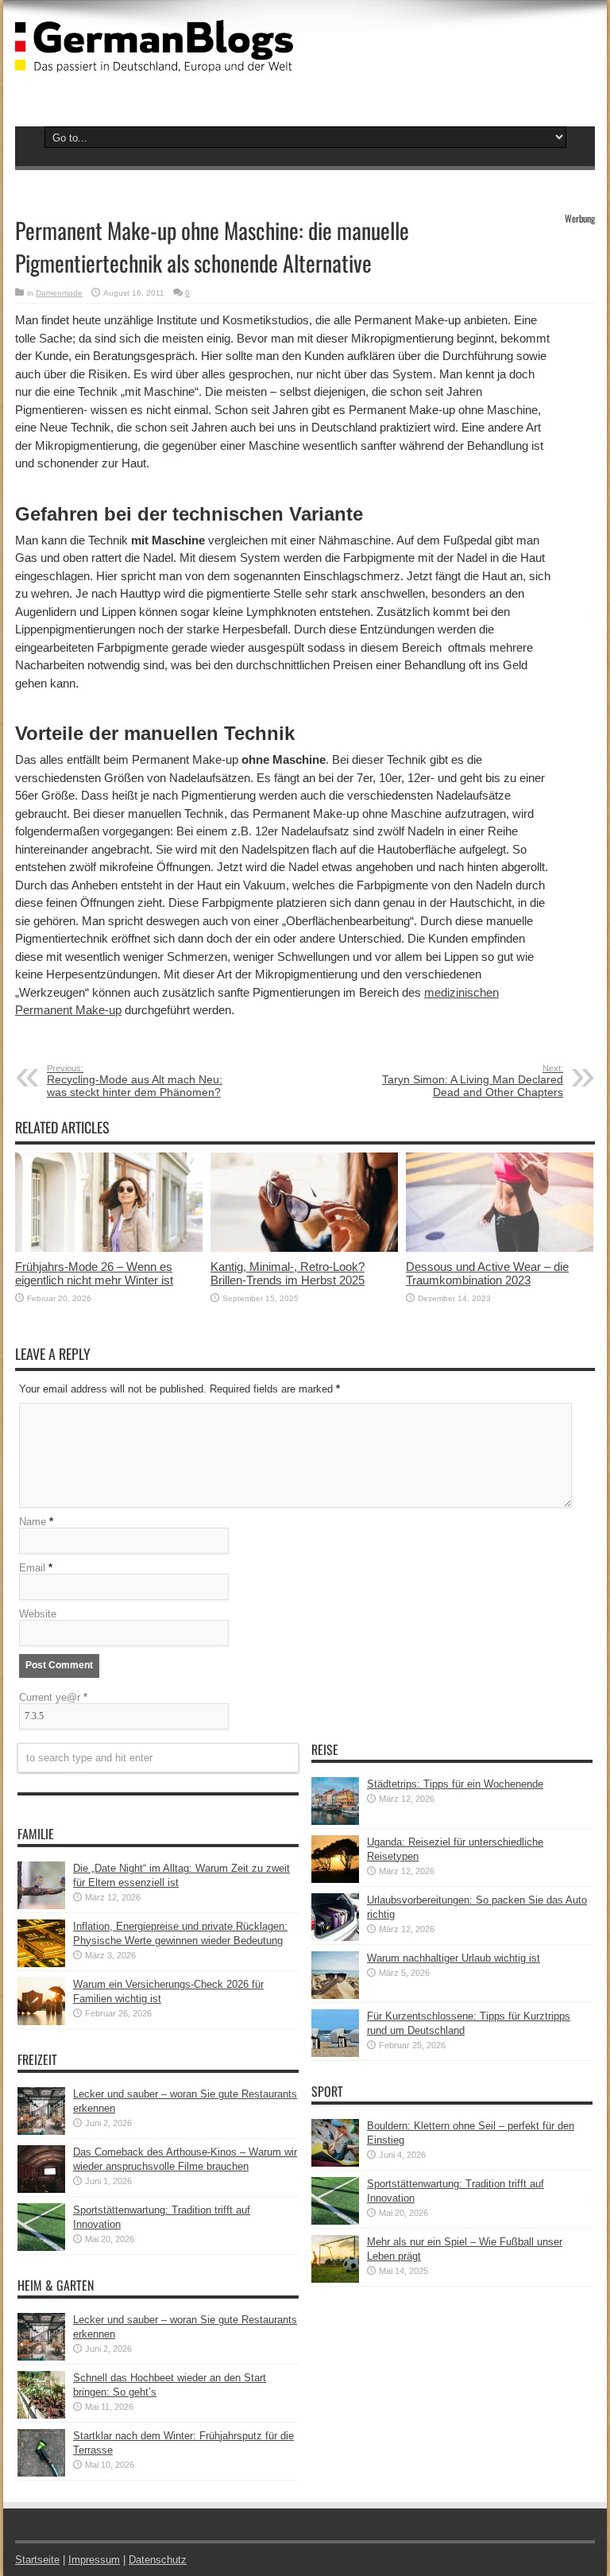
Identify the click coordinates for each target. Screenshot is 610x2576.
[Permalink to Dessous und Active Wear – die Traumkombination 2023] (500, 1248)
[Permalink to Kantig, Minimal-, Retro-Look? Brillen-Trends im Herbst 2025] (304, 1248)
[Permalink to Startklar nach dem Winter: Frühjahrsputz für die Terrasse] (41, 2473)
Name (33, 1522)
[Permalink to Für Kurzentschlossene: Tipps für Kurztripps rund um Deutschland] (335, 2053)
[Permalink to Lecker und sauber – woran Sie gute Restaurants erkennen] (41, 2131)
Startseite (37, 2560)
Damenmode (59, 293)
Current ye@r (53, 1697)
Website (38, 1614)
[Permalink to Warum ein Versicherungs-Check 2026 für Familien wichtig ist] (41, 2022)
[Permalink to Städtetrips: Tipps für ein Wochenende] (335, 1821)
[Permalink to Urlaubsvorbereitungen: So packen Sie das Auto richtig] (335, 1937)
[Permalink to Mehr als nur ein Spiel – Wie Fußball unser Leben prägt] (335, 2279)
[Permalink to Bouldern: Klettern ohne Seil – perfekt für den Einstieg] (335, 2163)
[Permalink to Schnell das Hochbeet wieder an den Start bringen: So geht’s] (41, 2415)
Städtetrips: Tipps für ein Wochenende (455, 1784)
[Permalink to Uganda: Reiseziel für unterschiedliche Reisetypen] (335, 1879)
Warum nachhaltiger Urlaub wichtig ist (454, 1958)
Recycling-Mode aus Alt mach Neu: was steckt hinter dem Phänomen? (135, 1081)
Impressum (94, 2560)
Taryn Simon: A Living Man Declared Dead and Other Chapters (473, 1081)
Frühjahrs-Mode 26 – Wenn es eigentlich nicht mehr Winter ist (94, 1273)
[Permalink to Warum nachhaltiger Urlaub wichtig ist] (335, 1995)
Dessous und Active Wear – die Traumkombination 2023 (487, 1273)
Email (32, 1568)
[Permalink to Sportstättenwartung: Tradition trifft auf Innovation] (41, 2247)
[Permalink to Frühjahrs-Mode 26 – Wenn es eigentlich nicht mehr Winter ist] (109, 1248)
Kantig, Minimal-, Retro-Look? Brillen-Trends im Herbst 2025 (288, 1273)
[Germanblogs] (154, 60)
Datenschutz (158, 2560)
